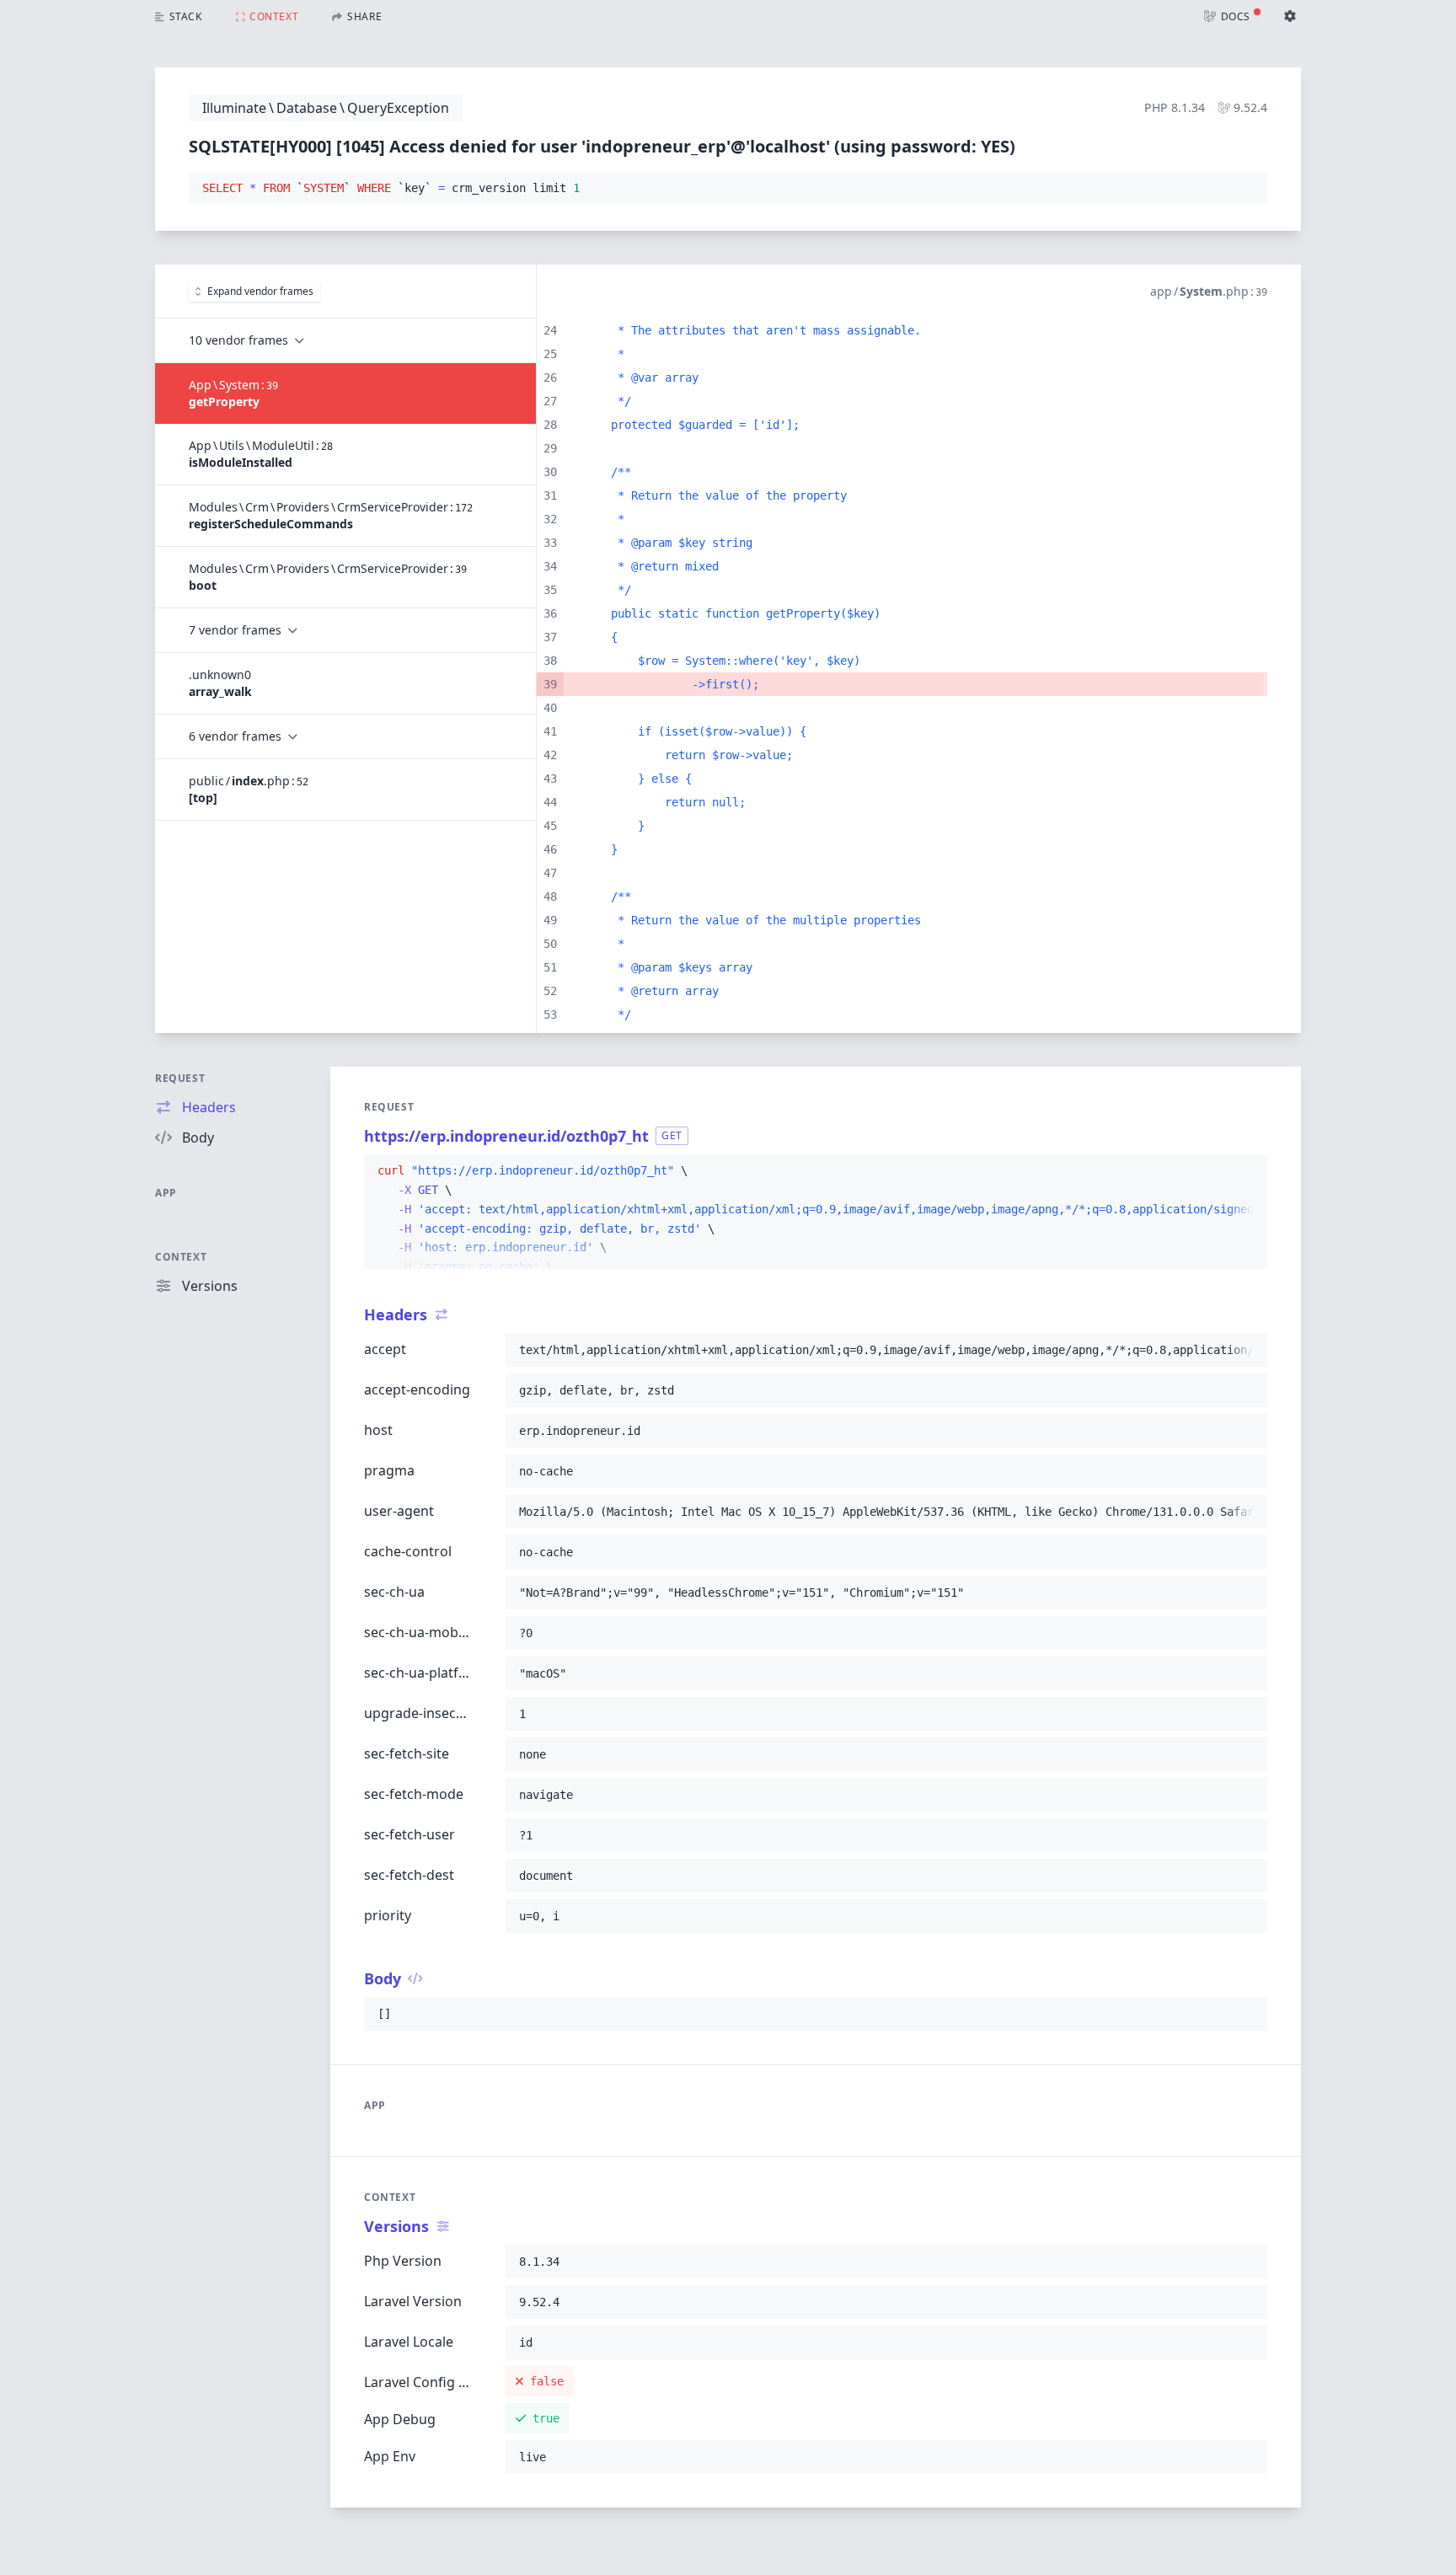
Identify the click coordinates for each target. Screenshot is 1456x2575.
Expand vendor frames (260, 291)
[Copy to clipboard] (1247, 189)
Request (180, 1078)
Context (181, 1257)
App (166, 1193)
